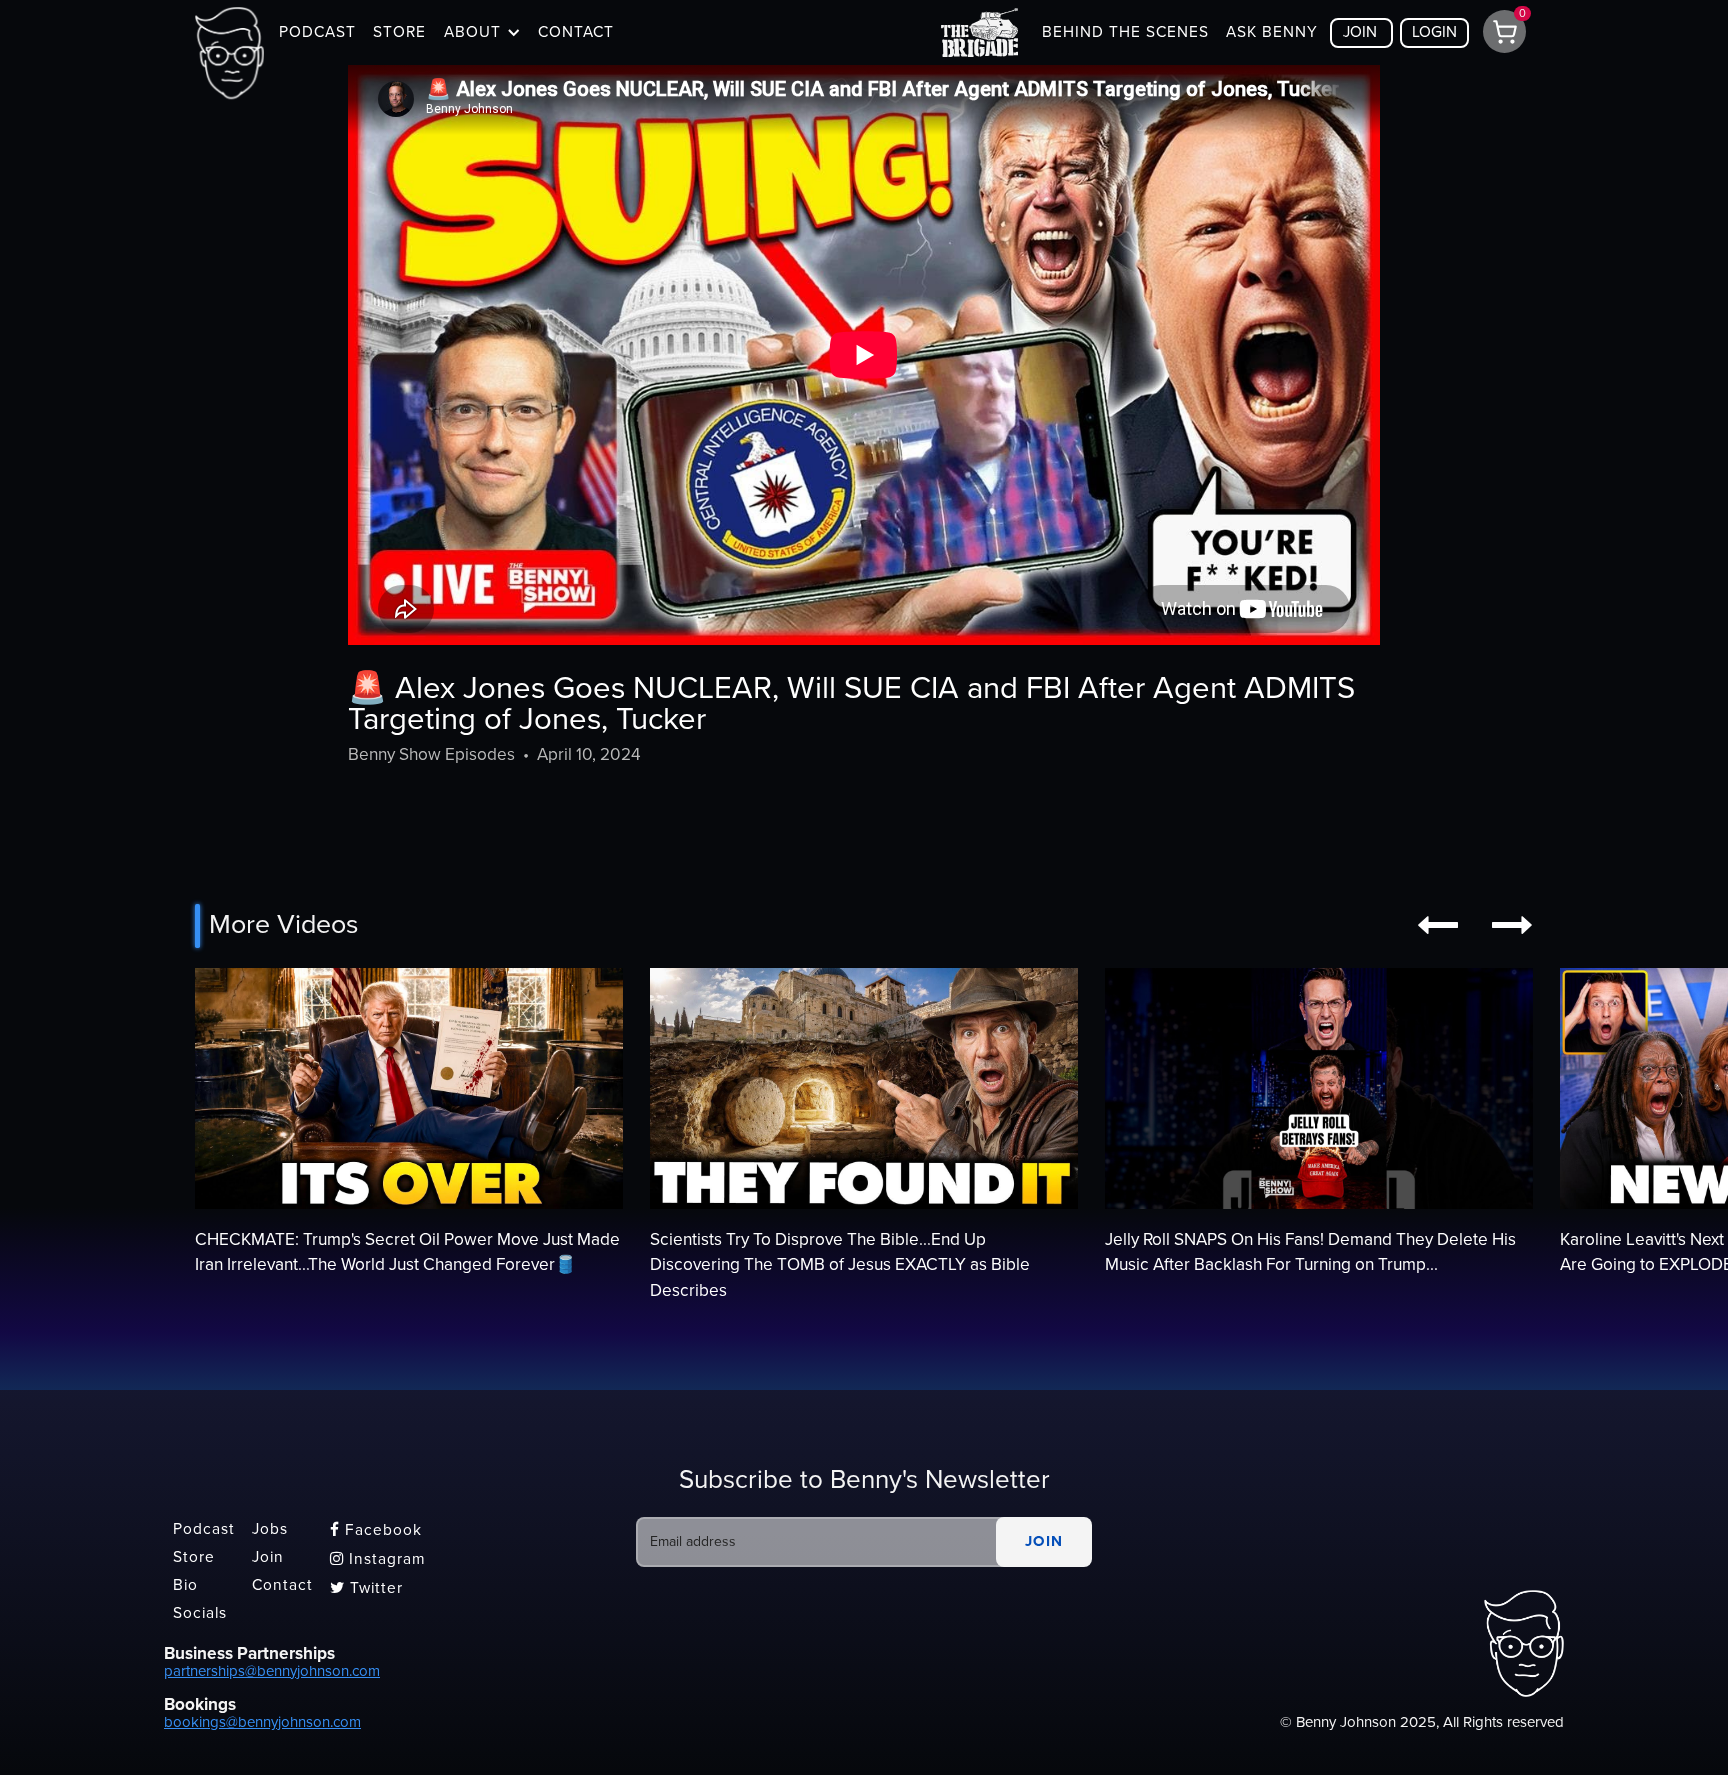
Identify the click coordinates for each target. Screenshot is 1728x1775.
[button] (482, 32)
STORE (399, 32)
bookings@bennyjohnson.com (262, 1722)
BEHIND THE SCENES (1125, 32)
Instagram (378, 1559)
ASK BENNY (1272, 32)
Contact (282, 1585)
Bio (185, 1585)
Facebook (376, 1530)
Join (268, 1557)
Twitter (366, 1588)
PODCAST (317, 32)
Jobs (270, 1530)
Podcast (204, 1530)
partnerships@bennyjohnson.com (272, 1671)
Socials (200, 1613)
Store (194, 1557)
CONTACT (576, 32)
